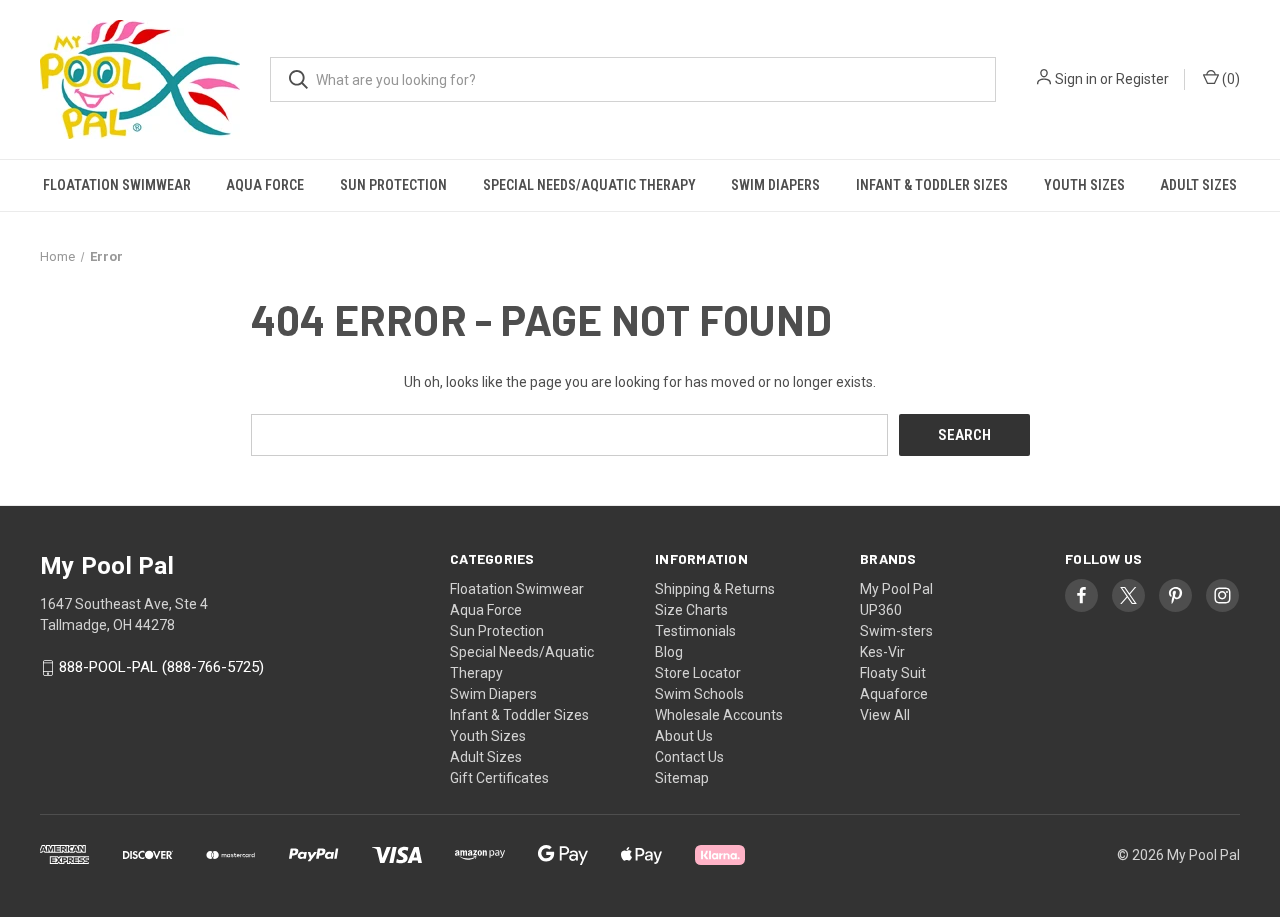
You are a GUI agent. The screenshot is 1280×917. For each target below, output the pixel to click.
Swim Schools (699, 694)
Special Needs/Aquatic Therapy (589, 185)
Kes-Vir (882, 652)
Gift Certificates (499, 778)
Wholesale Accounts (719, 715)
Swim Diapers (775, 185)
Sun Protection (393, 185)
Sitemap (682, 778)
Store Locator (698, 673)
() (1229, 79)
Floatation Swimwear (117, 185)
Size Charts (691, 610)
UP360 (881, 610)
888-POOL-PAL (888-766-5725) (161, 668)
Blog (669, 652)
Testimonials (695, 631)
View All (885, 715)
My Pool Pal (896, 589)
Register (1142, 79)
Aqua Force (265, 185)
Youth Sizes (1084, 185)
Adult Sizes (1198, 185)
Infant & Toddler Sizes (932, 185)
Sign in (1076, 79)
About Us (684, 736)
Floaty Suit (893, 673)
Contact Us (689, 757)
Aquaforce (894, 694)
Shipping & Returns (715, 589)
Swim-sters (896, 631)
